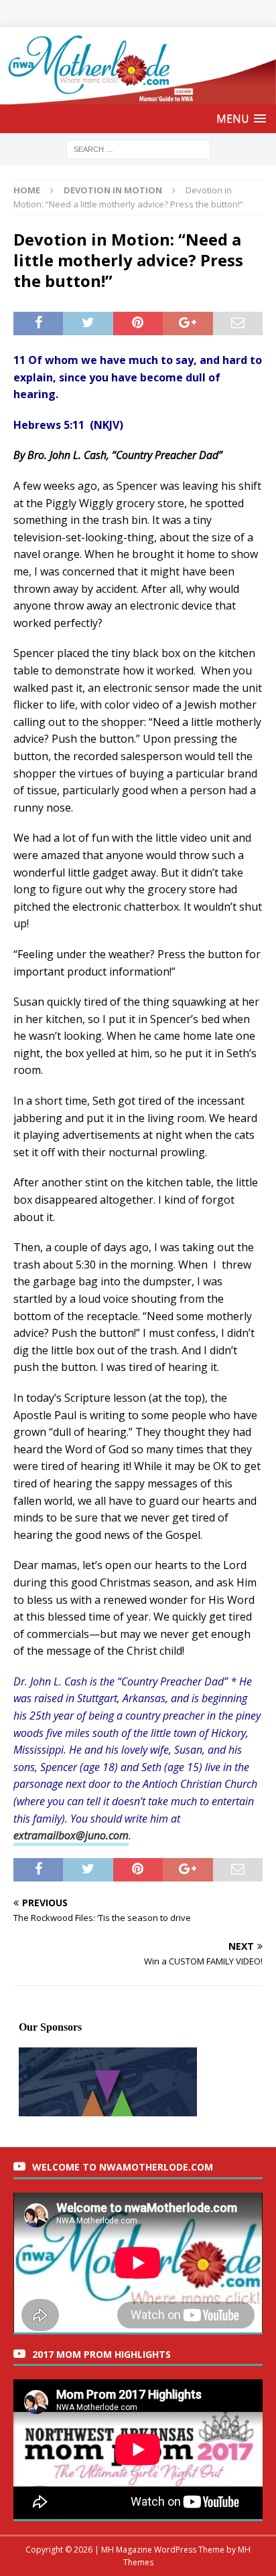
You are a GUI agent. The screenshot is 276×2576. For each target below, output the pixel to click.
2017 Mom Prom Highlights (101, 2354)
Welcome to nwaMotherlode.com (123, 2167)
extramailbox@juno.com (71, 1835)
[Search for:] (138, 149)
